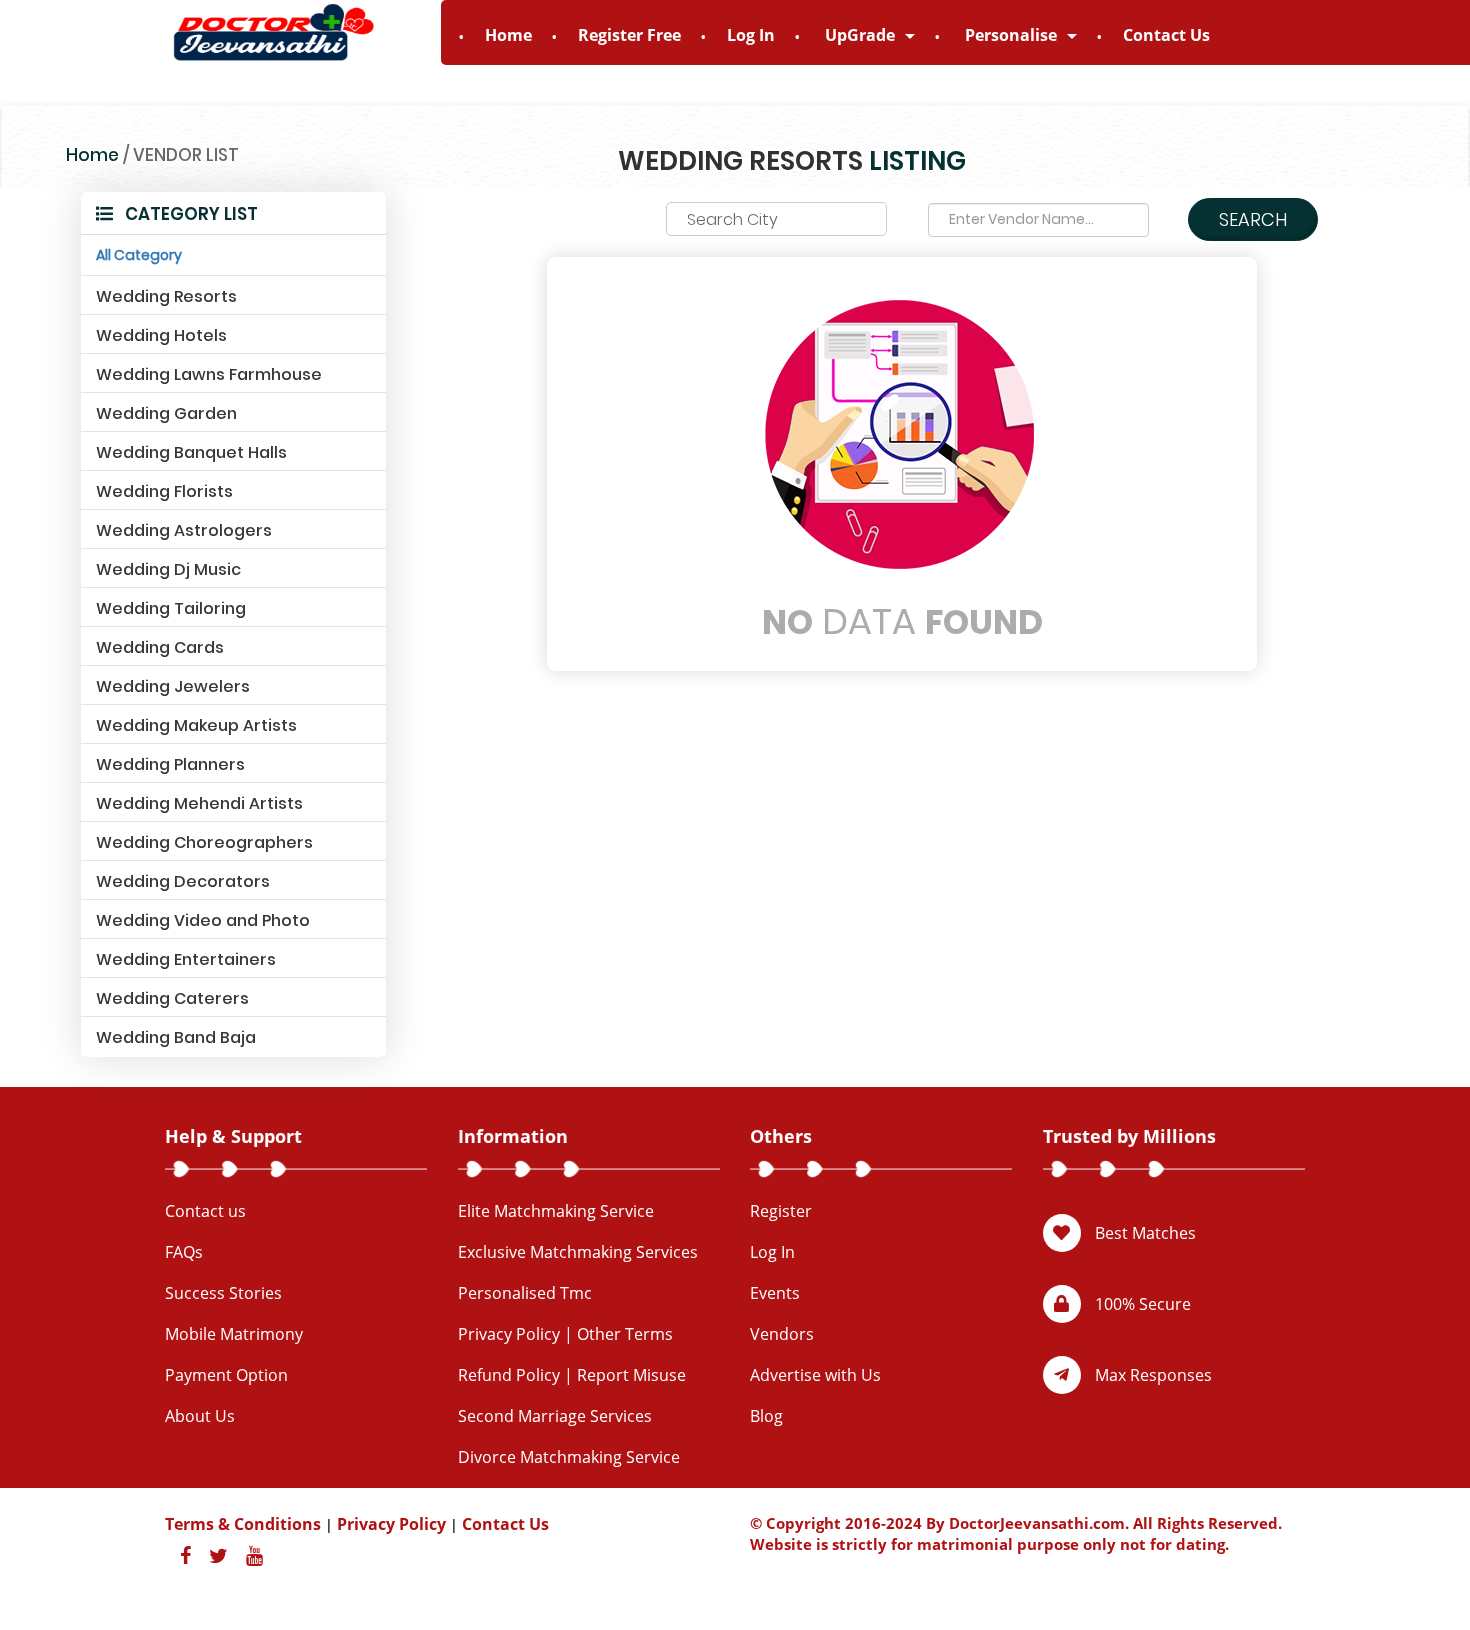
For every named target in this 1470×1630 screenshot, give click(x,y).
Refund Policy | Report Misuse (572, 1375)
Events (775, 1293)
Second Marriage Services (555, 1416)
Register (781, 1211)
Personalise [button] (1013, 35)
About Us (200, 1416)
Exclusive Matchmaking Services (578, 1252)
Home (508, 35)
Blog (766, 1416)
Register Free (629, 35)
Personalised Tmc (525, 1293)
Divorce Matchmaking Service (569, 1457)
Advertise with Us (815, 1375)
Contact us (205, 1211)
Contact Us (1166, 35)
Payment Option (226, 1375)
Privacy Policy (391, 1524)
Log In (751, 35)
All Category (139, 255)
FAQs (184, 1252)
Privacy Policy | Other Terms (565, 1334)
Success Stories (223, 1293)
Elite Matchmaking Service (556, 1211)
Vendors (782, 1334)
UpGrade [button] (862, 35)
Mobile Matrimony (234, 1334)
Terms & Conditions (243, 1524)
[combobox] (776, 219)
